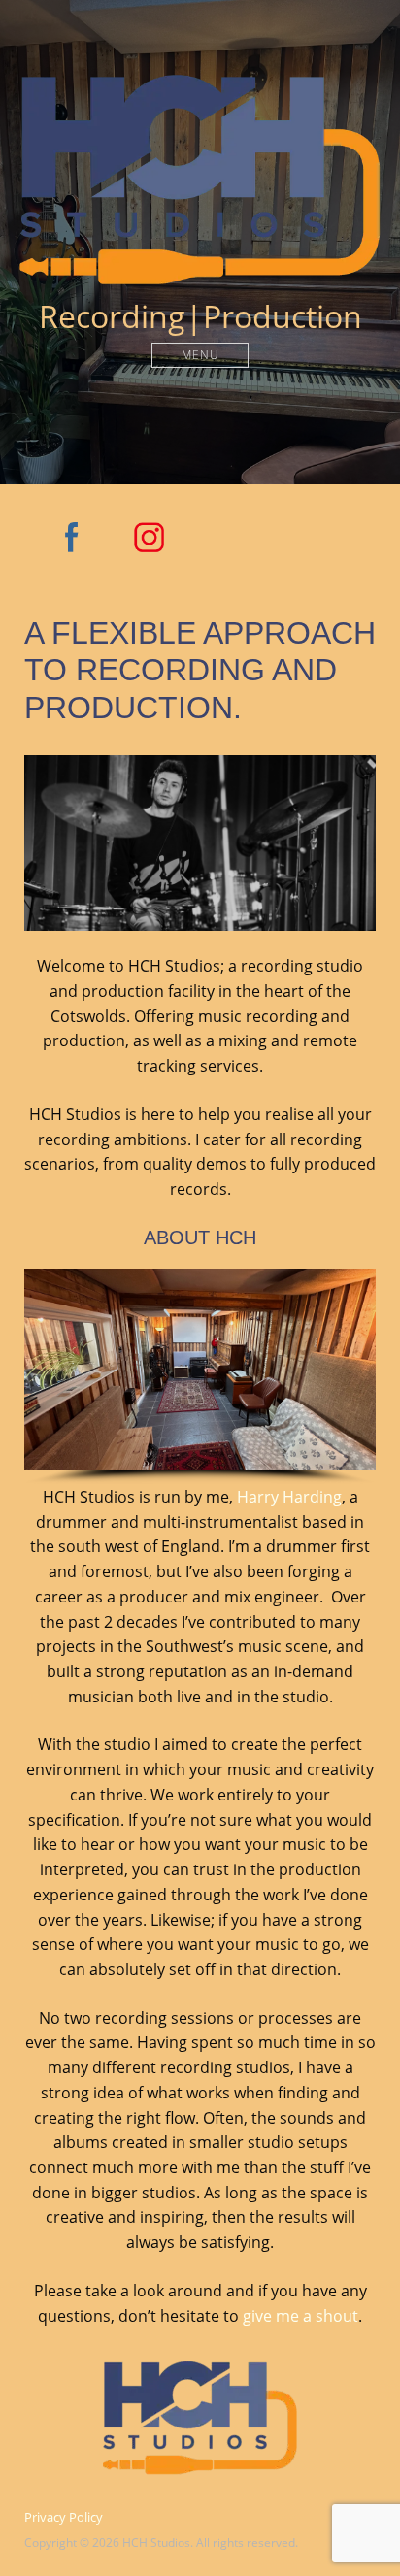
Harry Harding (289, 1497)
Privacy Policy (64, 2517)
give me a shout (300, 2316)
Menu (200, 355)
